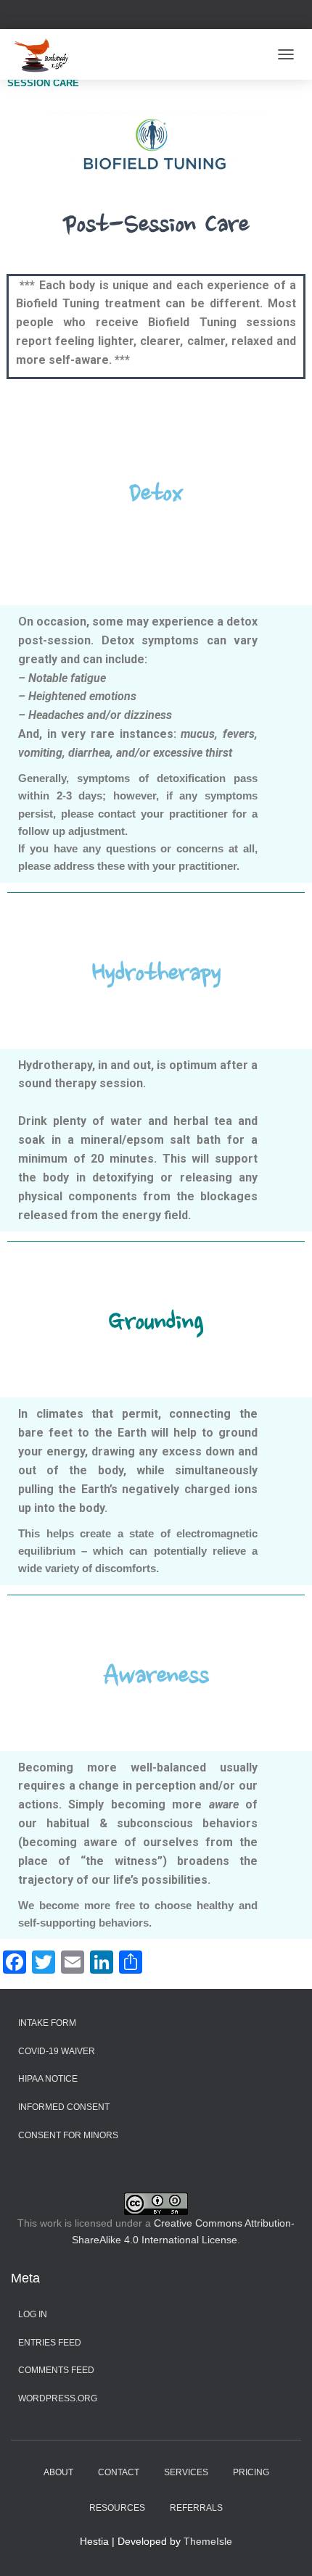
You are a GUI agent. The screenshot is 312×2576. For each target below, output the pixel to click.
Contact (119, 2472)
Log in (33, 2314)
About (58, 2472)
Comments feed (56, 2370)
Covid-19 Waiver (57, 2051)
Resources (117, 2508)
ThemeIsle (208, 2541)
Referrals (196, 2508)
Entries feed (50, 2343)
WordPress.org (58, 2398)
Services (186, 2472)
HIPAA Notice (48, 2079)
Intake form (47, 2023)
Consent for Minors (68, 2135)
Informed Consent (64, 2107)
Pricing (251, 2472)
